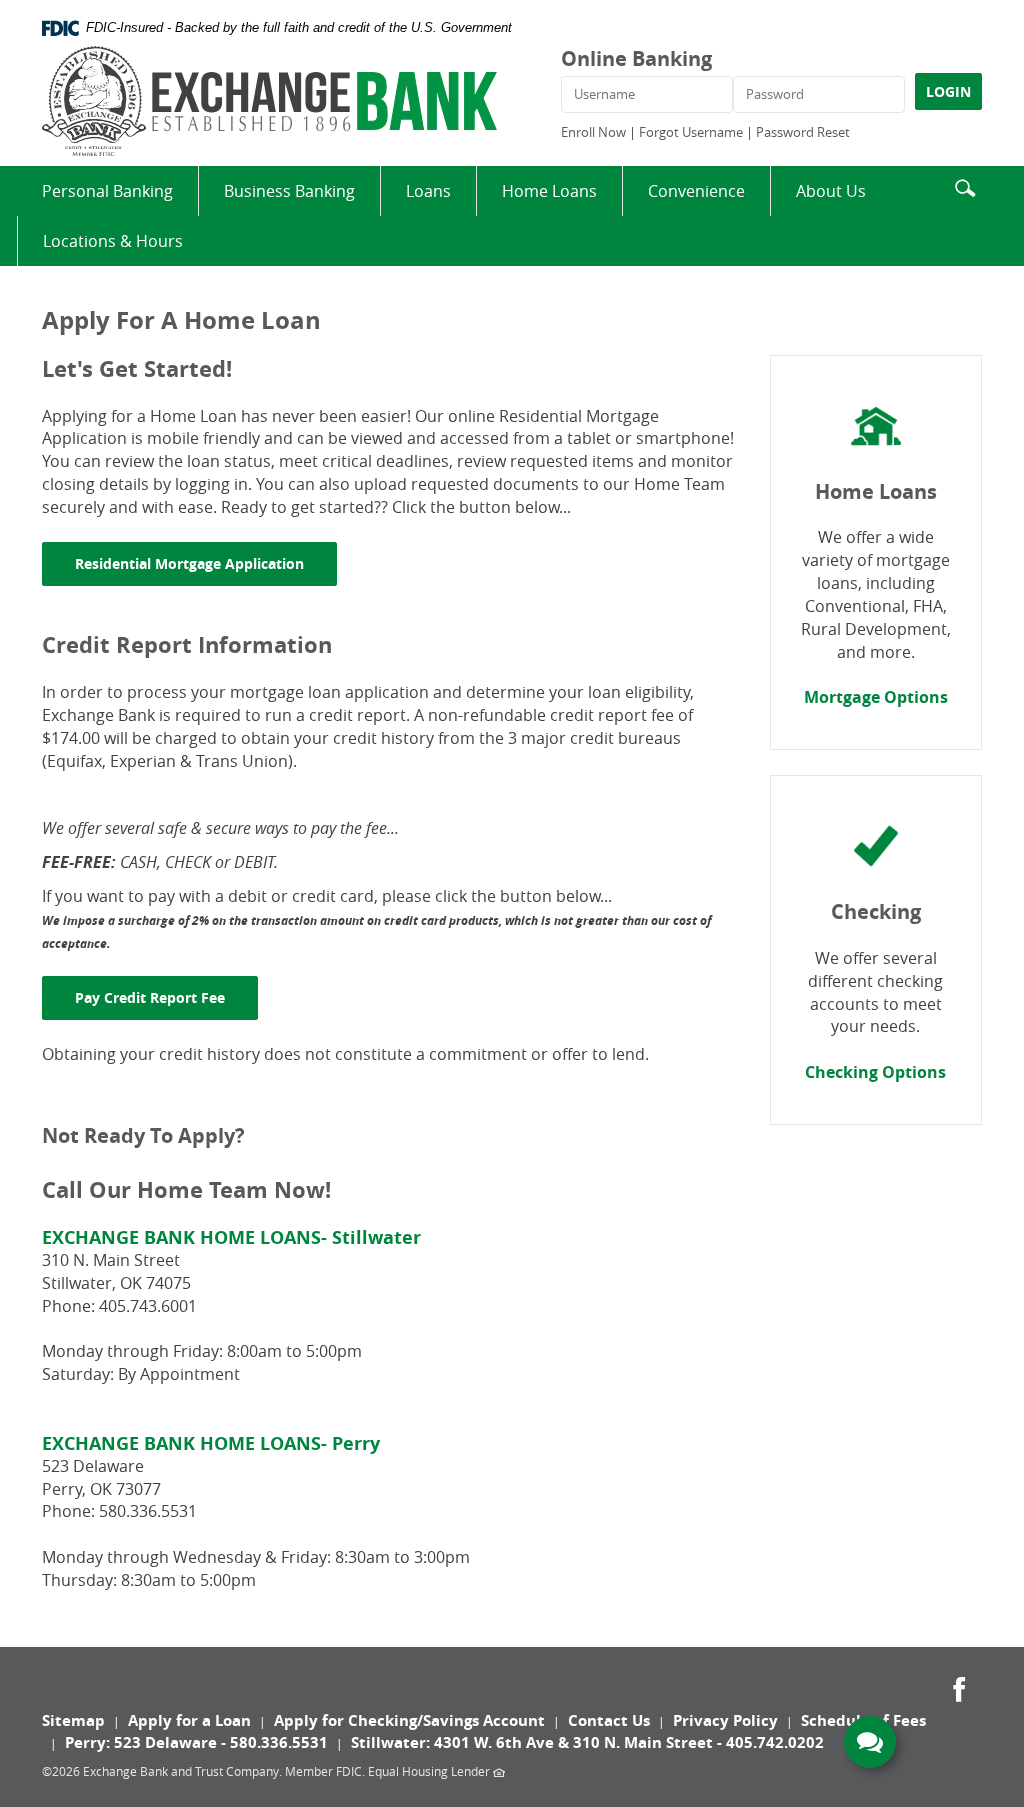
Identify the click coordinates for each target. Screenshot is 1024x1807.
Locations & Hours (113, 241)
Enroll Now (593, 132)
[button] (965, 185)
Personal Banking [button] (107, 191)
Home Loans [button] (549, 191)
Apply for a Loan (189, 1720)
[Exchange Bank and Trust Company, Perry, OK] (269, 101)
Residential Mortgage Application (206, 563)
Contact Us (609, 1720)
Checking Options (875, 1072)
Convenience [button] (696, 191)
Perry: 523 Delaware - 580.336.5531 (196, 1742)
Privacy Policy (725, 1720)
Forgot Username (691, 132)
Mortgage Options (876, 697)
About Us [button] (831, 191)
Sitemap (73, 1720)
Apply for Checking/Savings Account (409, 1720)
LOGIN (948, 91)
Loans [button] (428, 191)
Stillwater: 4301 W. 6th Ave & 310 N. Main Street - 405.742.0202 (587, 1742)
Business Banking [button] (289, 191)
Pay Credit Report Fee (166, 997)
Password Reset (803, 132)
